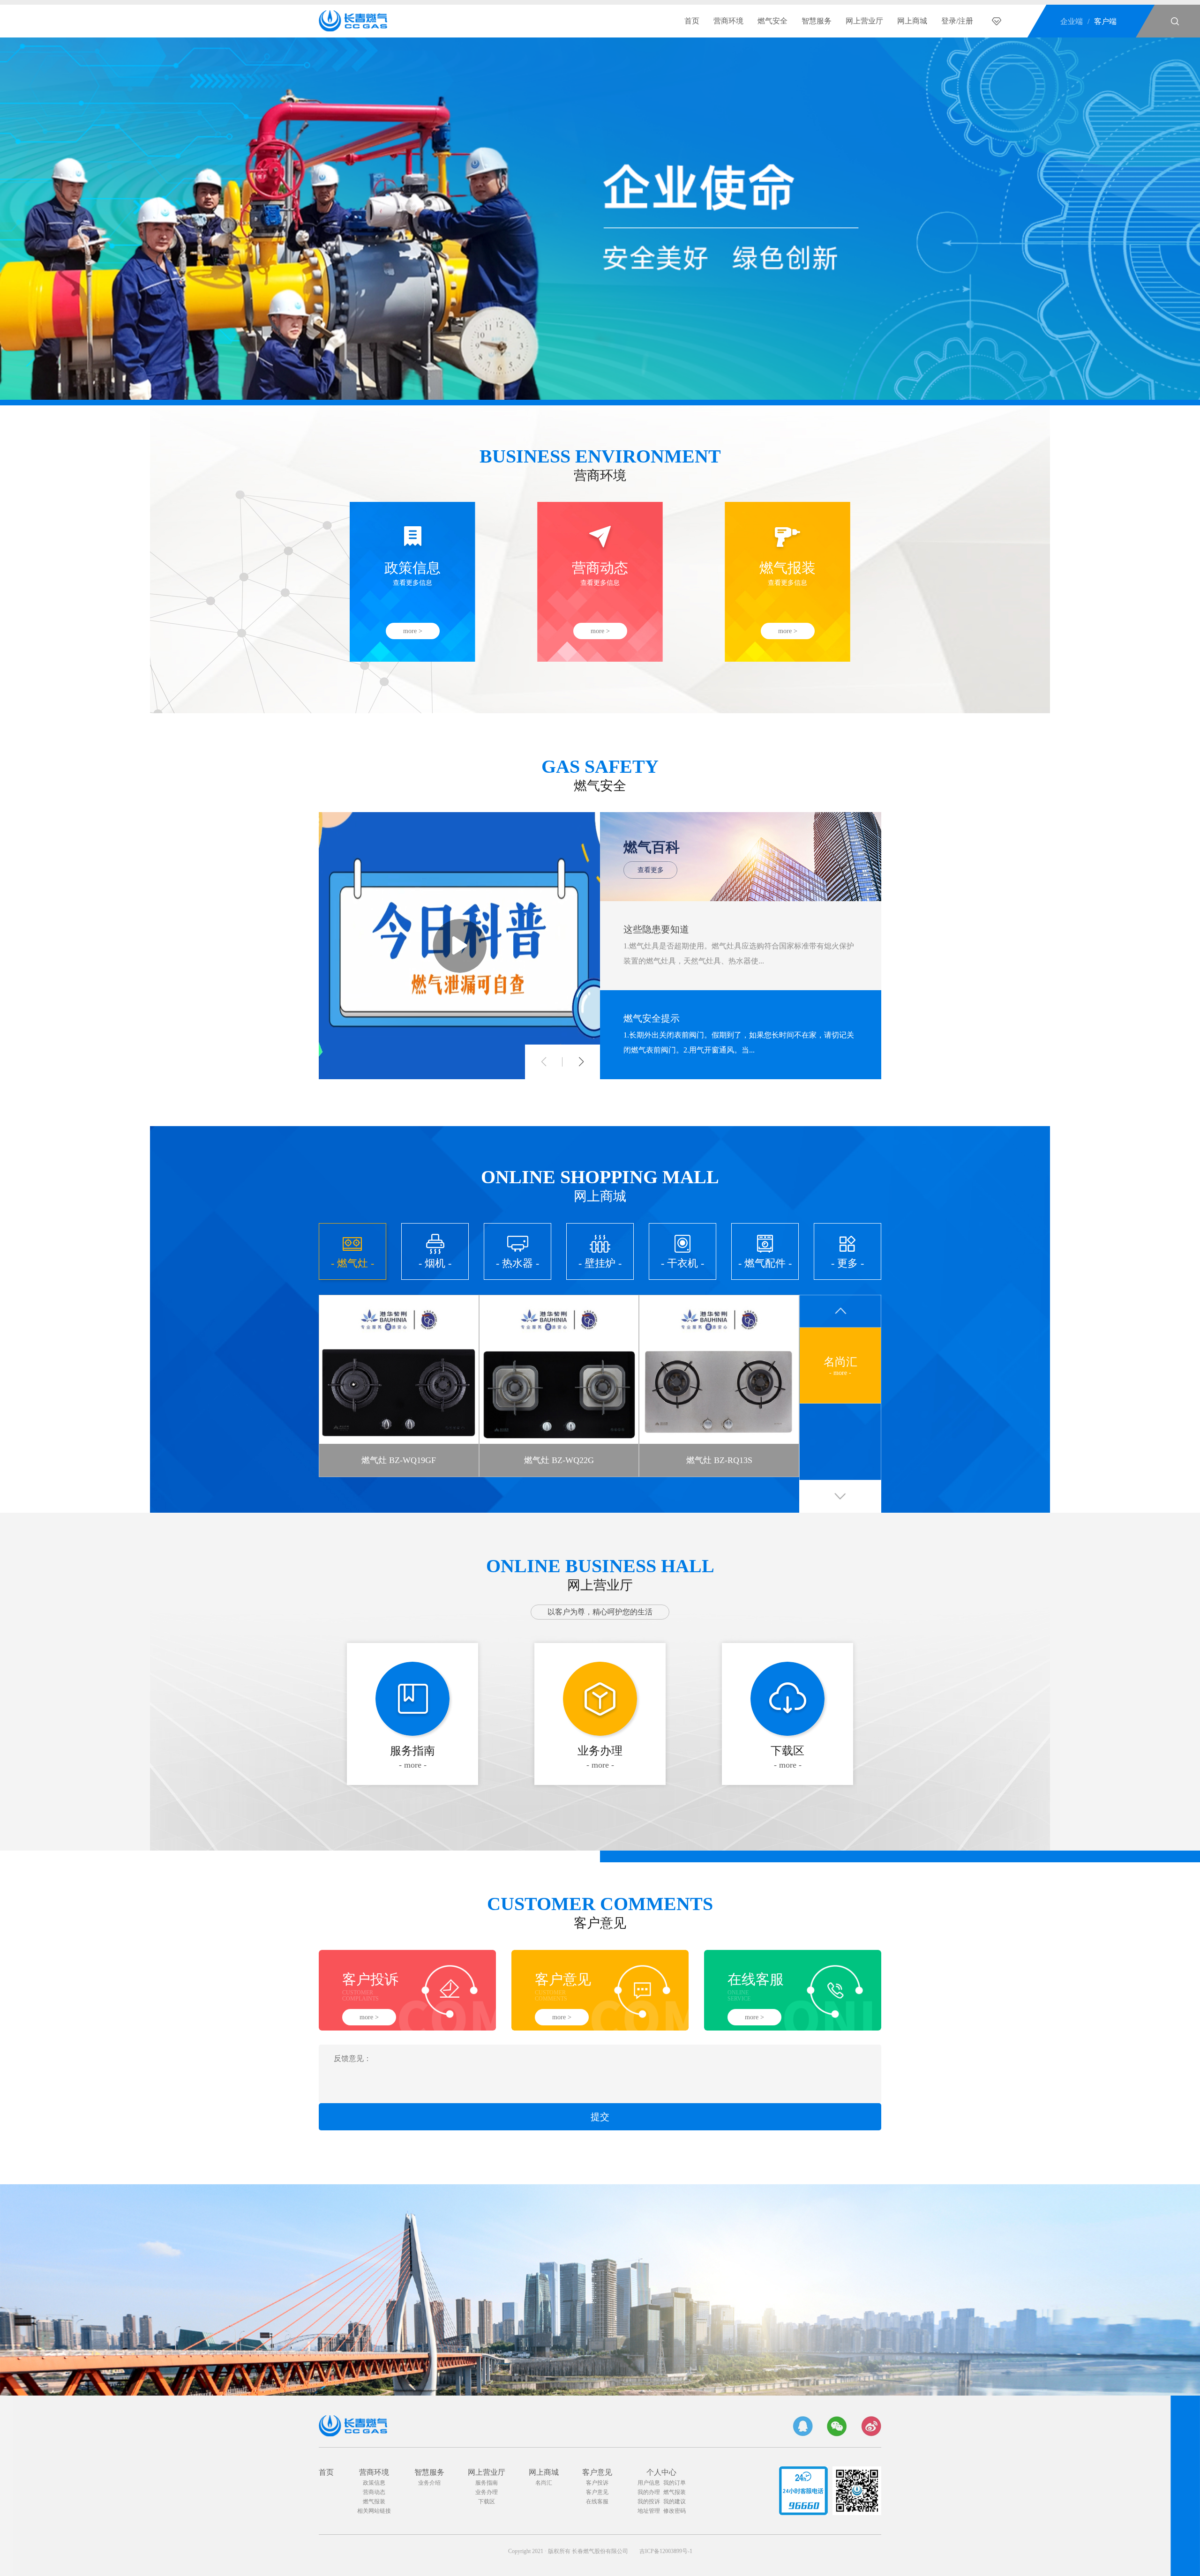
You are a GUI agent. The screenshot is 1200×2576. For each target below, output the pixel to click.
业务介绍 (429, 2483)
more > (413, 631)
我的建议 (675, 2501)
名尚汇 (544, 2483)
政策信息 (374, 2483)
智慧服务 (817, 21)
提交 (600, 2117)
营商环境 (728, 21)
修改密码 (675, 2511)
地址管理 (649, 2511)
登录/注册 (957, 21)
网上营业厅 (864, 21)
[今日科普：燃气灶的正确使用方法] (459, 946)
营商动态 (374, 2492)
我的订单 (675, 2483)
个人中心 (661, 2472)
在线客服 (597, 2501)
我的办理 (649, 2492)
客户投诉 (597, 2483)
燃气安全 (772, 21)
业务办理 (487, 2492)
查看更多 (651, 870)
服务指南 (487, 2483)
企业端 (1072, 21)
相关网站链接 (374, 2511)
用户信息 (649, 2483)
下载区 (487, 2501)
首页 (692, 21)
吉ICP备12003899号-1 (666, 2551)
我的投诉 (649, 2501)
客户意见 (597, 2472)
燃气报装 (374, 2501)
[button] (544, 1062)
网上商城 (912, 21)
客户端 (1105, 21)
